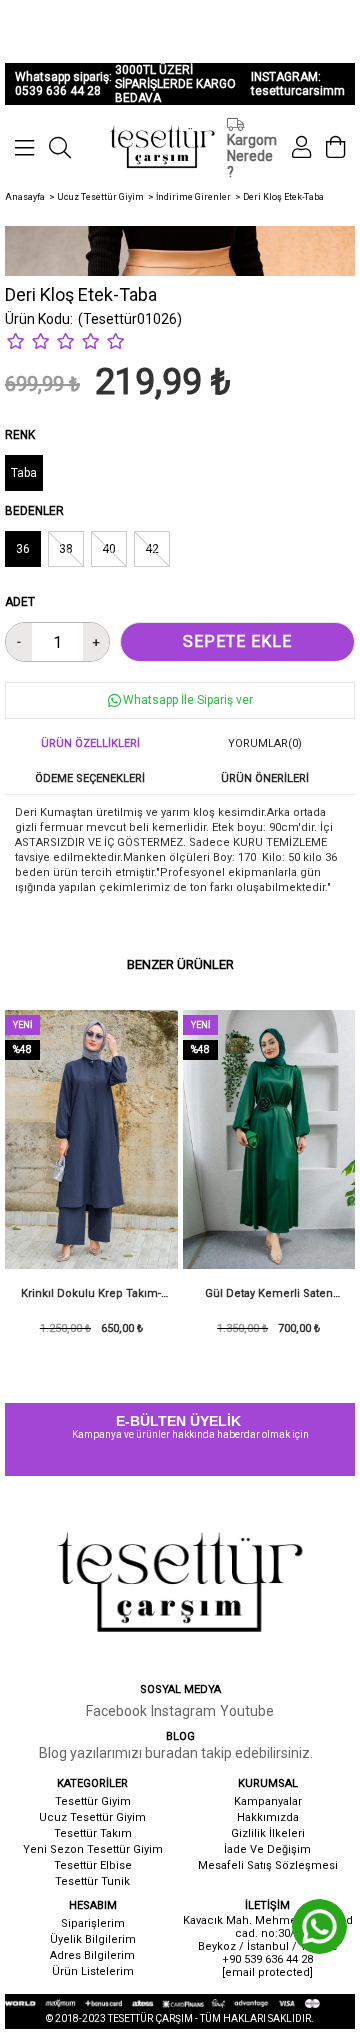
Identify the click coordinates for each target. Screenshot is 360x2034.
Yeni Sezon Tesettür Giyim (93, 1849)
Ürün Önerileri (265, 778)
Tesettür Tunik (92, 1881)
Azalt (19, 642)
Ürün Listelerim (93, 1971)
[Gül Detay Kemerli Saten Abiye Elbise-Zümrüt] (269, 1139)
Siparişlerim (93, 1923)
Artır (96, 642)
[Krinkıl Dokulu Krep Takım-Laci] (91, 1139)
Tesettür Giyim (93, 1801)
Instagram (183, 1711)
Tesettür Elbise (93, 1865)
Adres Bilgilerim (92, 1955)
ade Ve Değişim (269, 1849)
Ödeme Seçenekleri (90, 778)
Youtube (247, 1711)
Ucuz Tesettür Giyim (92, 1817)
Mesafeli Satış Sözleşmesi (268, 1865)
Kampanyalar (268, 1801)
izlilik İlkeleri (272, 1833)
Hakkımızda (268, 1817)
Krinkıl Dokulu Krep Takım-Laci (91, 1299)
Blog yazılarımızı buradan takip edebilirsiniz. (176, 1753)
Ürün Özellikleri (90, 743)
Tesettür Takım (93, 1833)
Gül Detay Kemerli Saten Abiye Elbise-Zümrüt (269, 1299)
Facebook (116, 1711)
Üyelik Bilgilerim (93, 1939)
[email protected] (267, 1972)
